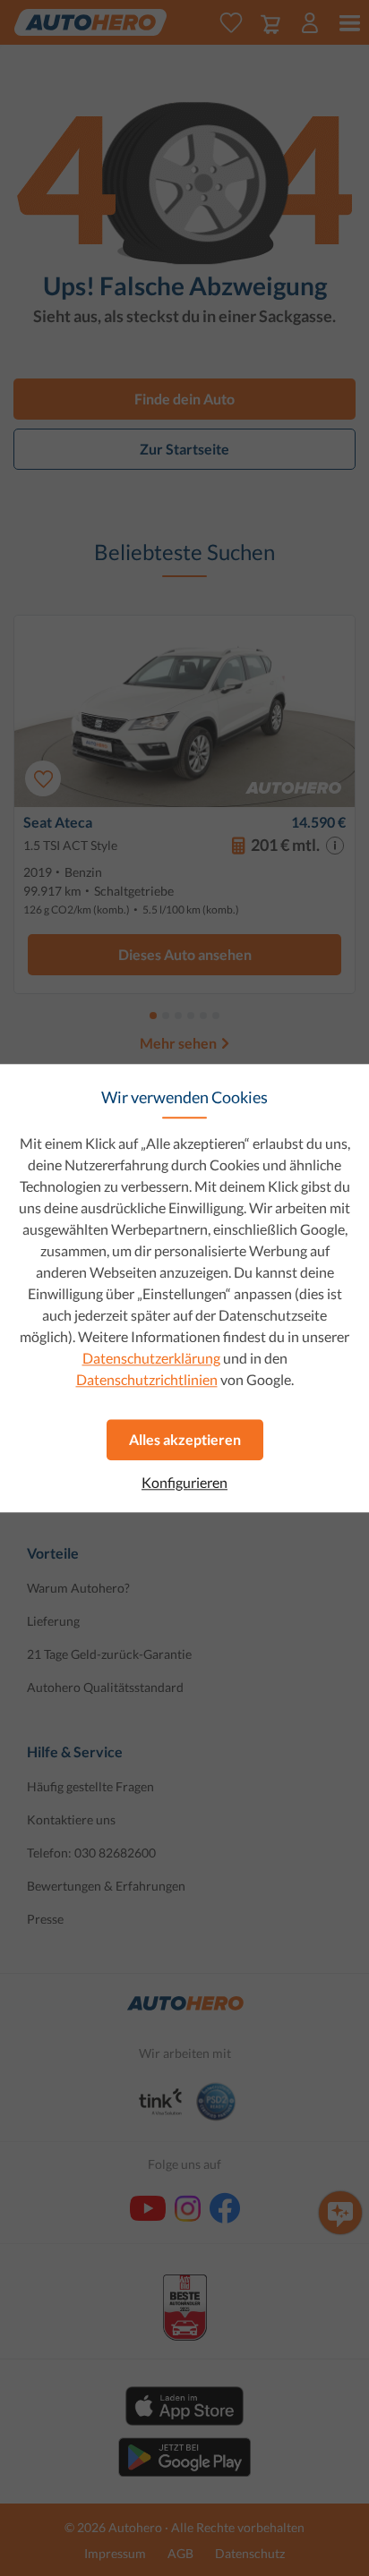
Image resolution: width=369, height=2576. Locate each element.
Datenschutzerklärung (151, 1358)
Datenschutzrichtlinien (147, 1379)
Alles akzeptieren (185, 1439)
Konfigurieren (184, 1483)
